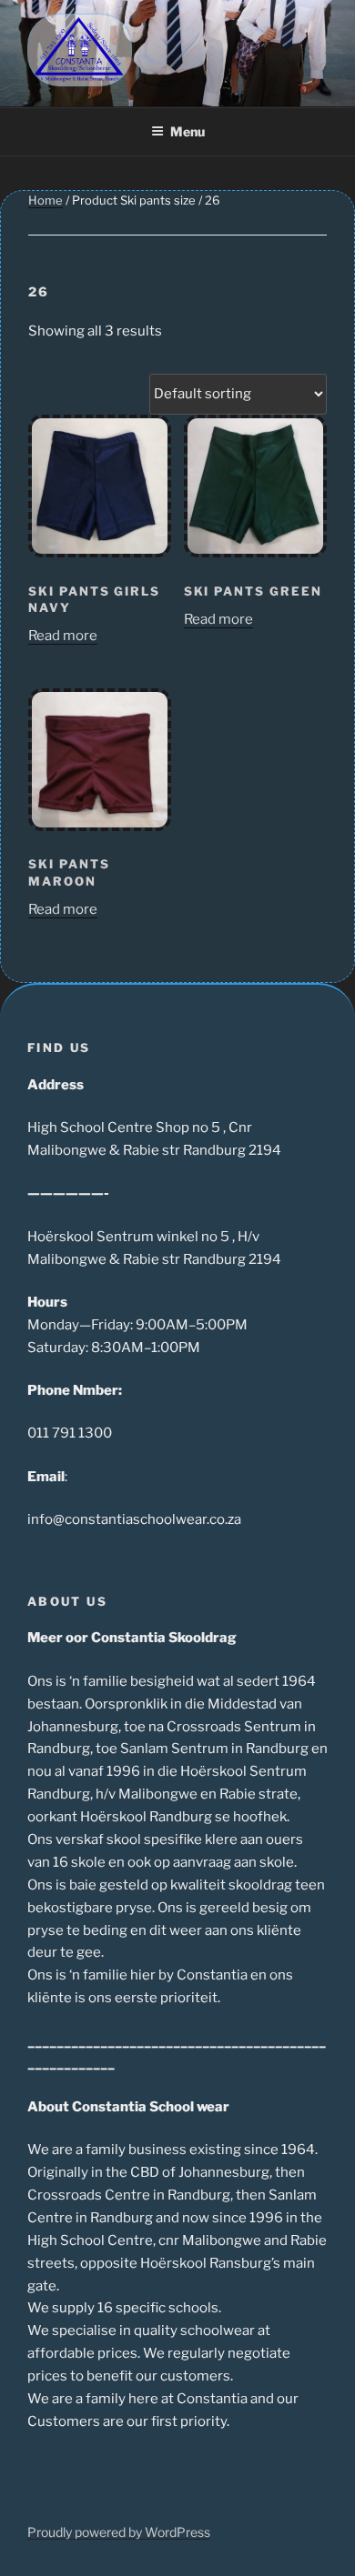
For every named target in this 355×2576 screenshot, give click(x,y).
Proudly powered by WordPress (119, 2532)
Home (46, 200)
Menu (188, 131)
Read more (63, 636)
